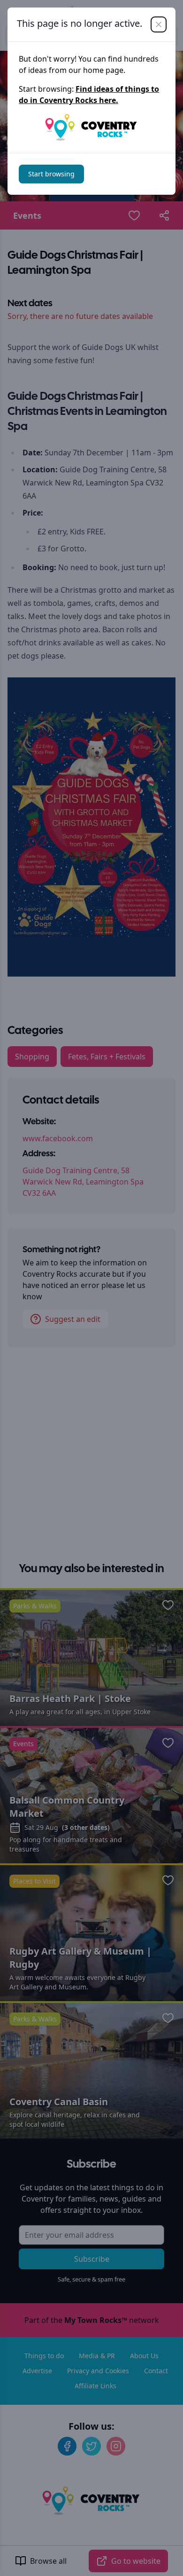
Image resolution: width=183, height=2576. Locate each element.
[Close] (159, 24)
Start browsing (51, 174)
